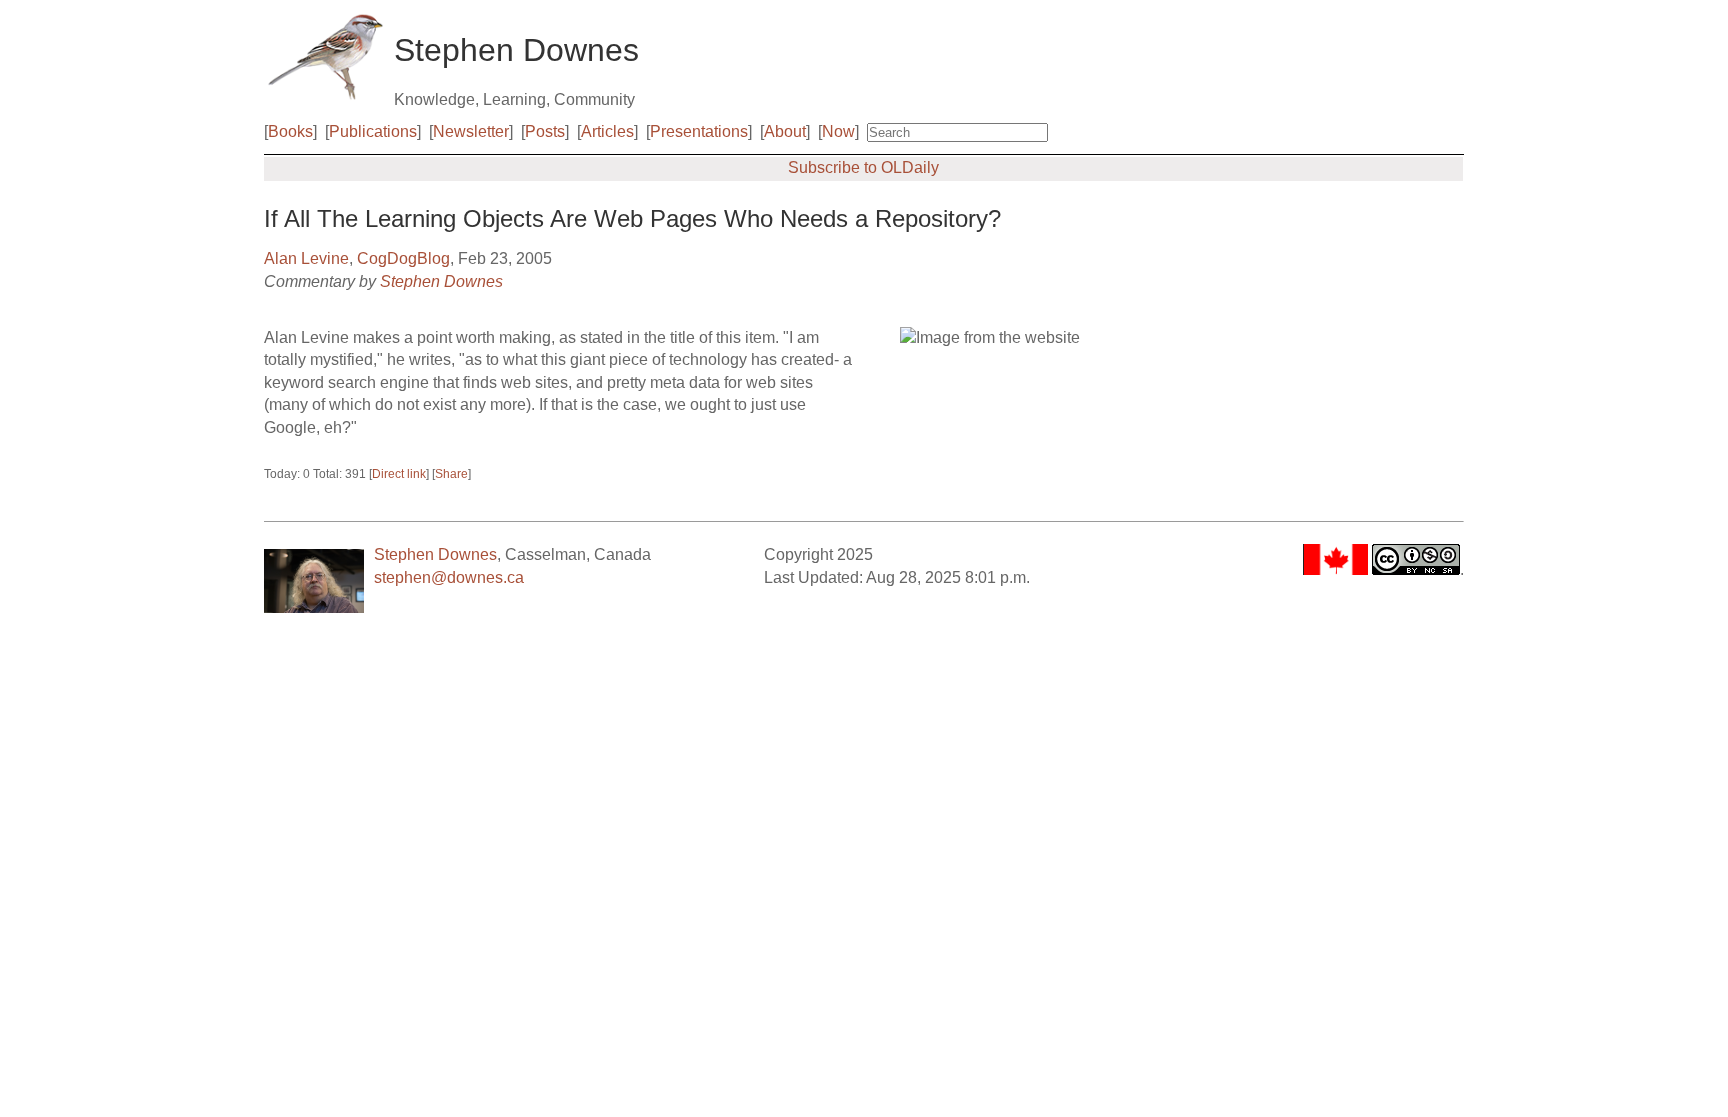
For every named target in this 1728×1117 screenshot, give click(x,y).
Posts (545, 131)
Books (290, 131)
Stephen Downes (441, 281)
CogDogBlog (403, 258)
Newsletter (471, 131)
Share (451, 474)
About (785, 131)
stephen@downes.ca (449, 577)
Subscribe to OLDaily (863, 167)
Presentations (699, 131)
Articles (607, 131)
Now (838, 131)
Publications (373, 131)
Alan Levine (306, 258)
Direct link (399, 474)
